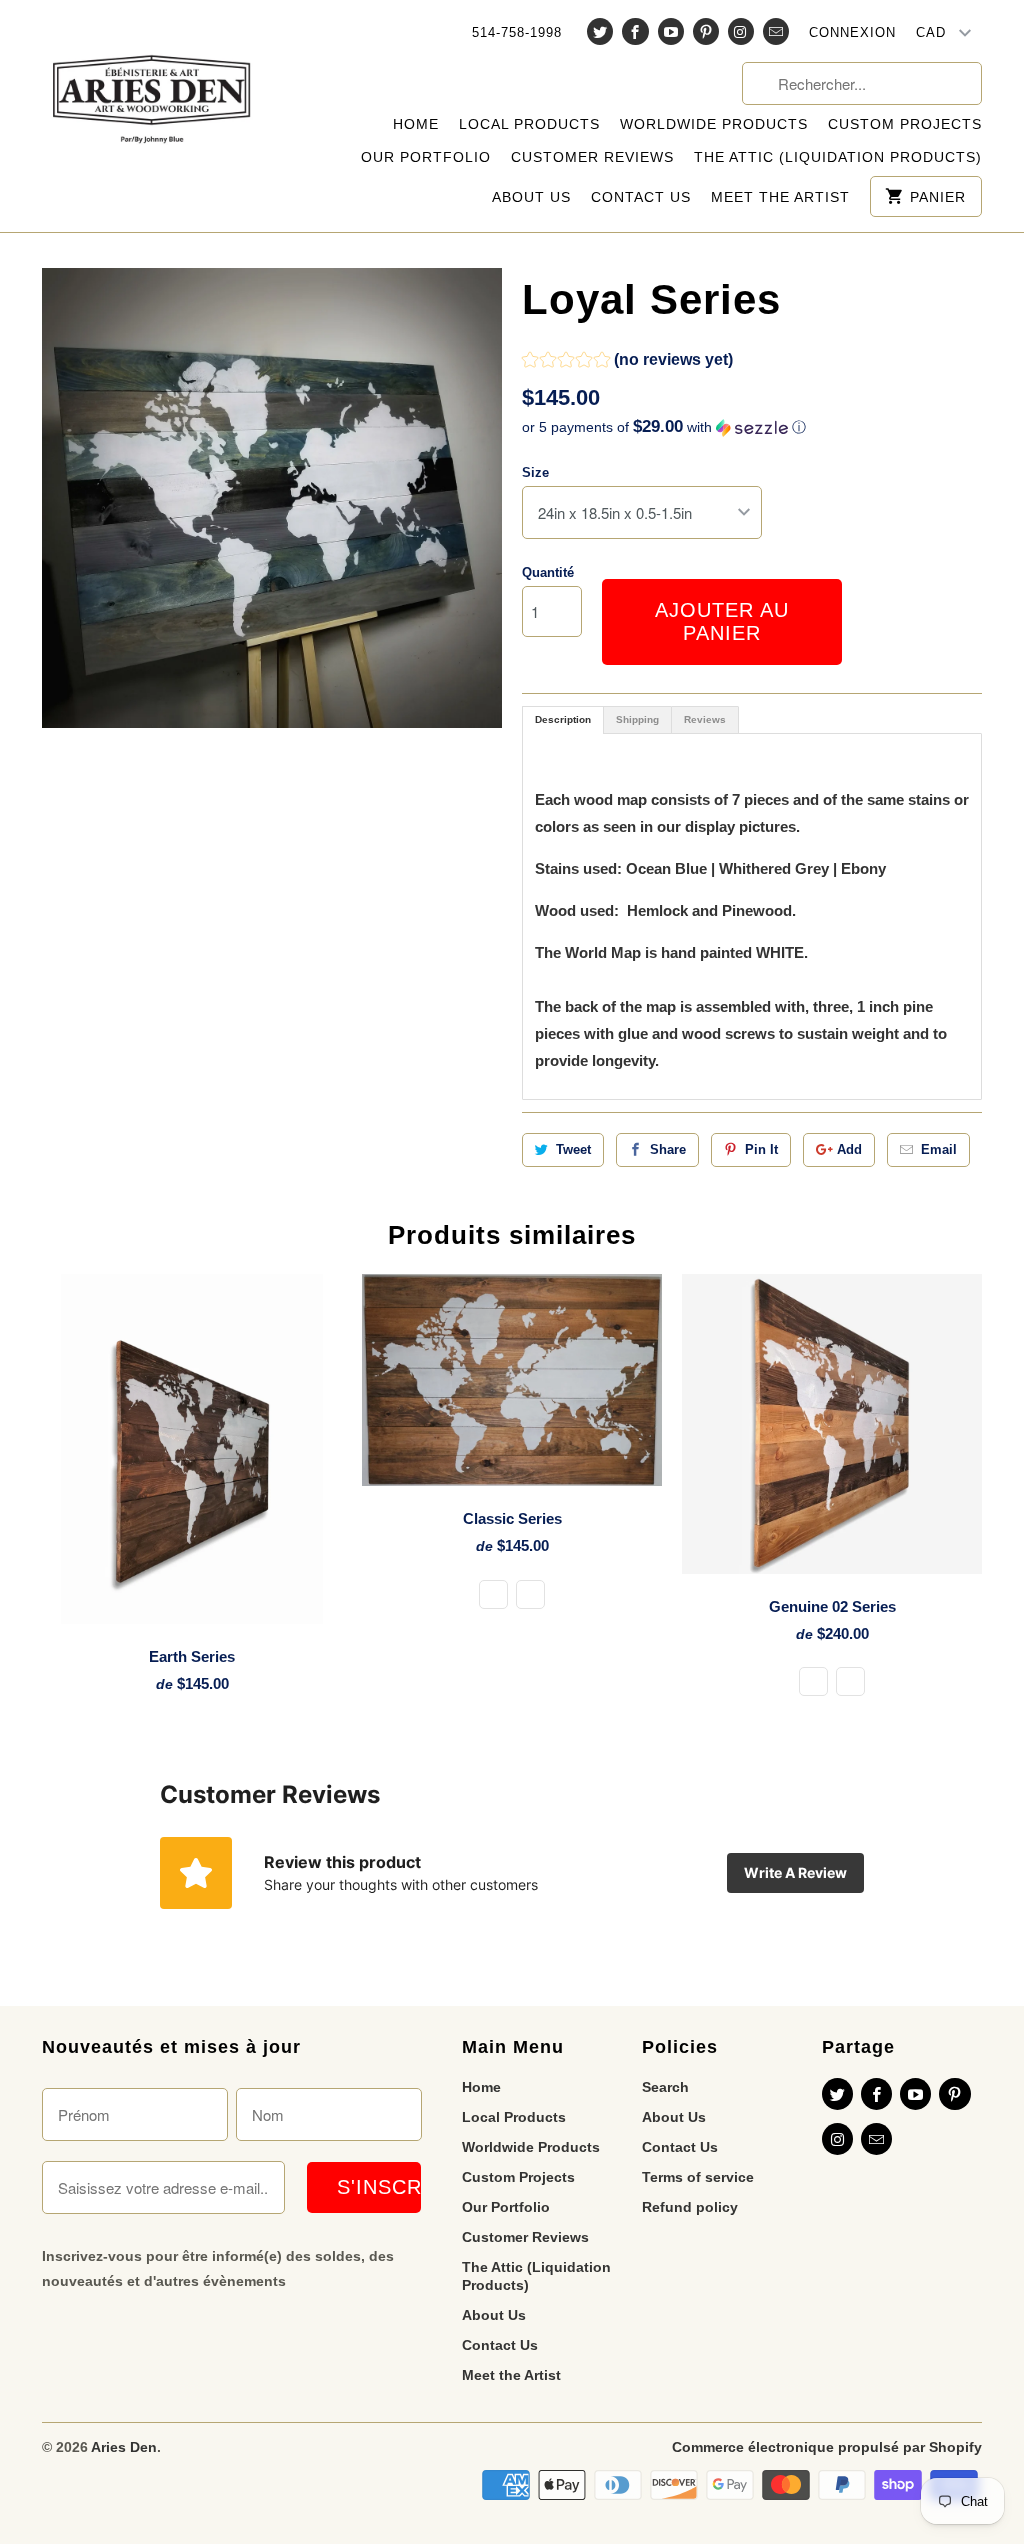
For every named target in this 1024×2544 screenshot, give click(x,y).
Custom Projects (905, 124)
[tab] (563, 720)
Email (939, 1149)
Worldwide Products (714, 124)
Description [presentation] (563, 719)
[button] (627, 362)
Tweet (573, 1149)
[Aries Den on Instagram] (741, 31)
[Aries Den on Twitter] (600, 31)
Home (416, 124)
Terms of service (698, 2177)
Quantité (548, 572)
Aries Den (124, 2447)
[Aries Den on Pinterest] (706, 31)
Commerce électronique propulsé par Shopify (827, 2447)
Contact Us (641, 197)
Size (535, 472)
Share (668, 1149)
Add (849, 1149)
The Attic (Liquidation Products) (838, 157)
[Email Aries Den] (776, 31)
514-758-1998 (517, 32)
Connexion (852, 32)
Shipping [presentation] (637, 719)
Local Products (529, 124)
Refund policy (690, 2207)
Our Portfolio (426, 157)
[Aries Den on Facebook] (635, 31)
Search (665, 2087)
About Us (531, 197)
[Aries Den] (152, 84)
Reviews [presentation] (705, 719)
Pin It (761, 1149)
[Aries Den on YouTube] (671, 31)
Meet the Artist (780, 197)
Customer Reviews (592, 157)
